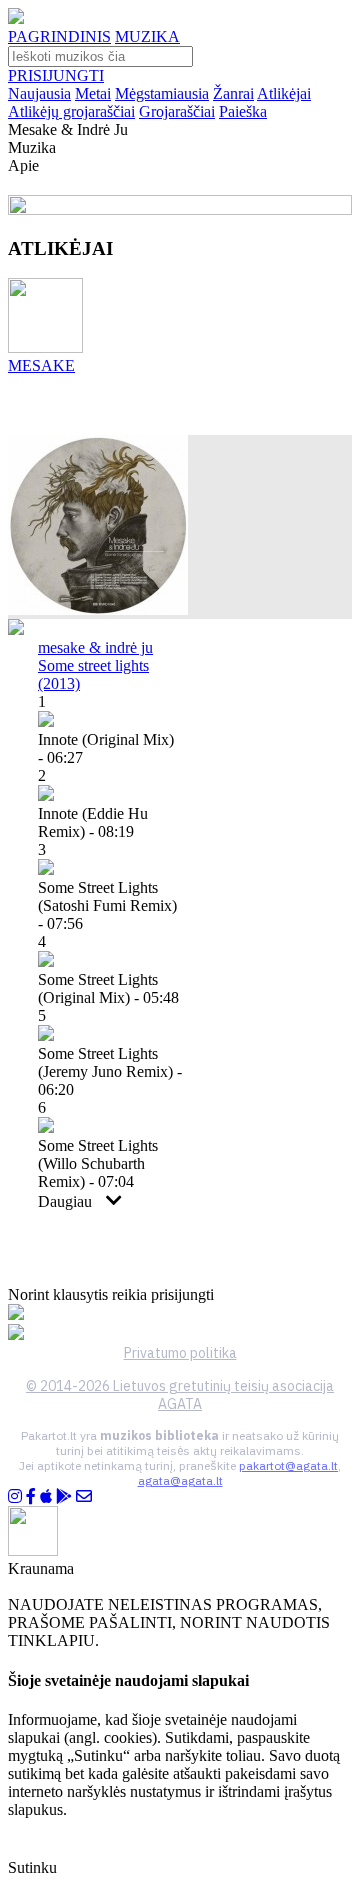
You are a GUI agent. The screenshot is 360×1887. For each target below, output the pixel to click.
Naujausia (39, 93)
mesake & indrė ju (95, 647)
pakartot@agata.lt (288, 1465)
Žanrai (233, 93)
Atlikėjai (284, 93)
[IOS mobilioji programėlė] (46, 1496)
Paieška (243, 111)
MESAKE (41, 365)
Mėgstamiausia (162, 93)
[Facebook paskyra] (31, 1496)
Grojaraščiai (177, 111)
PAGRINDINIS (59, 36)
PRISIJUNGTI (56, 75)
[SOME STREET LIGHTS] (98, 609)
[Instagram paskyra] (15, 1496)
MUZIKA (147, 36)
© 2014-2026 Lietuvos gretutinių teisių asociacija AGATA (180, 1395)
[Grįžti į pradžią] (16, 18)
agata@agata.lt (180, 1480)
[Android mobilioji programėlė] (64, 1496)
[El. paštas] (84, 1496)
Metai (93, 93)
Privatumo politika (180, 1353)
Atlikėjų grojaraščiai (71, 111)
